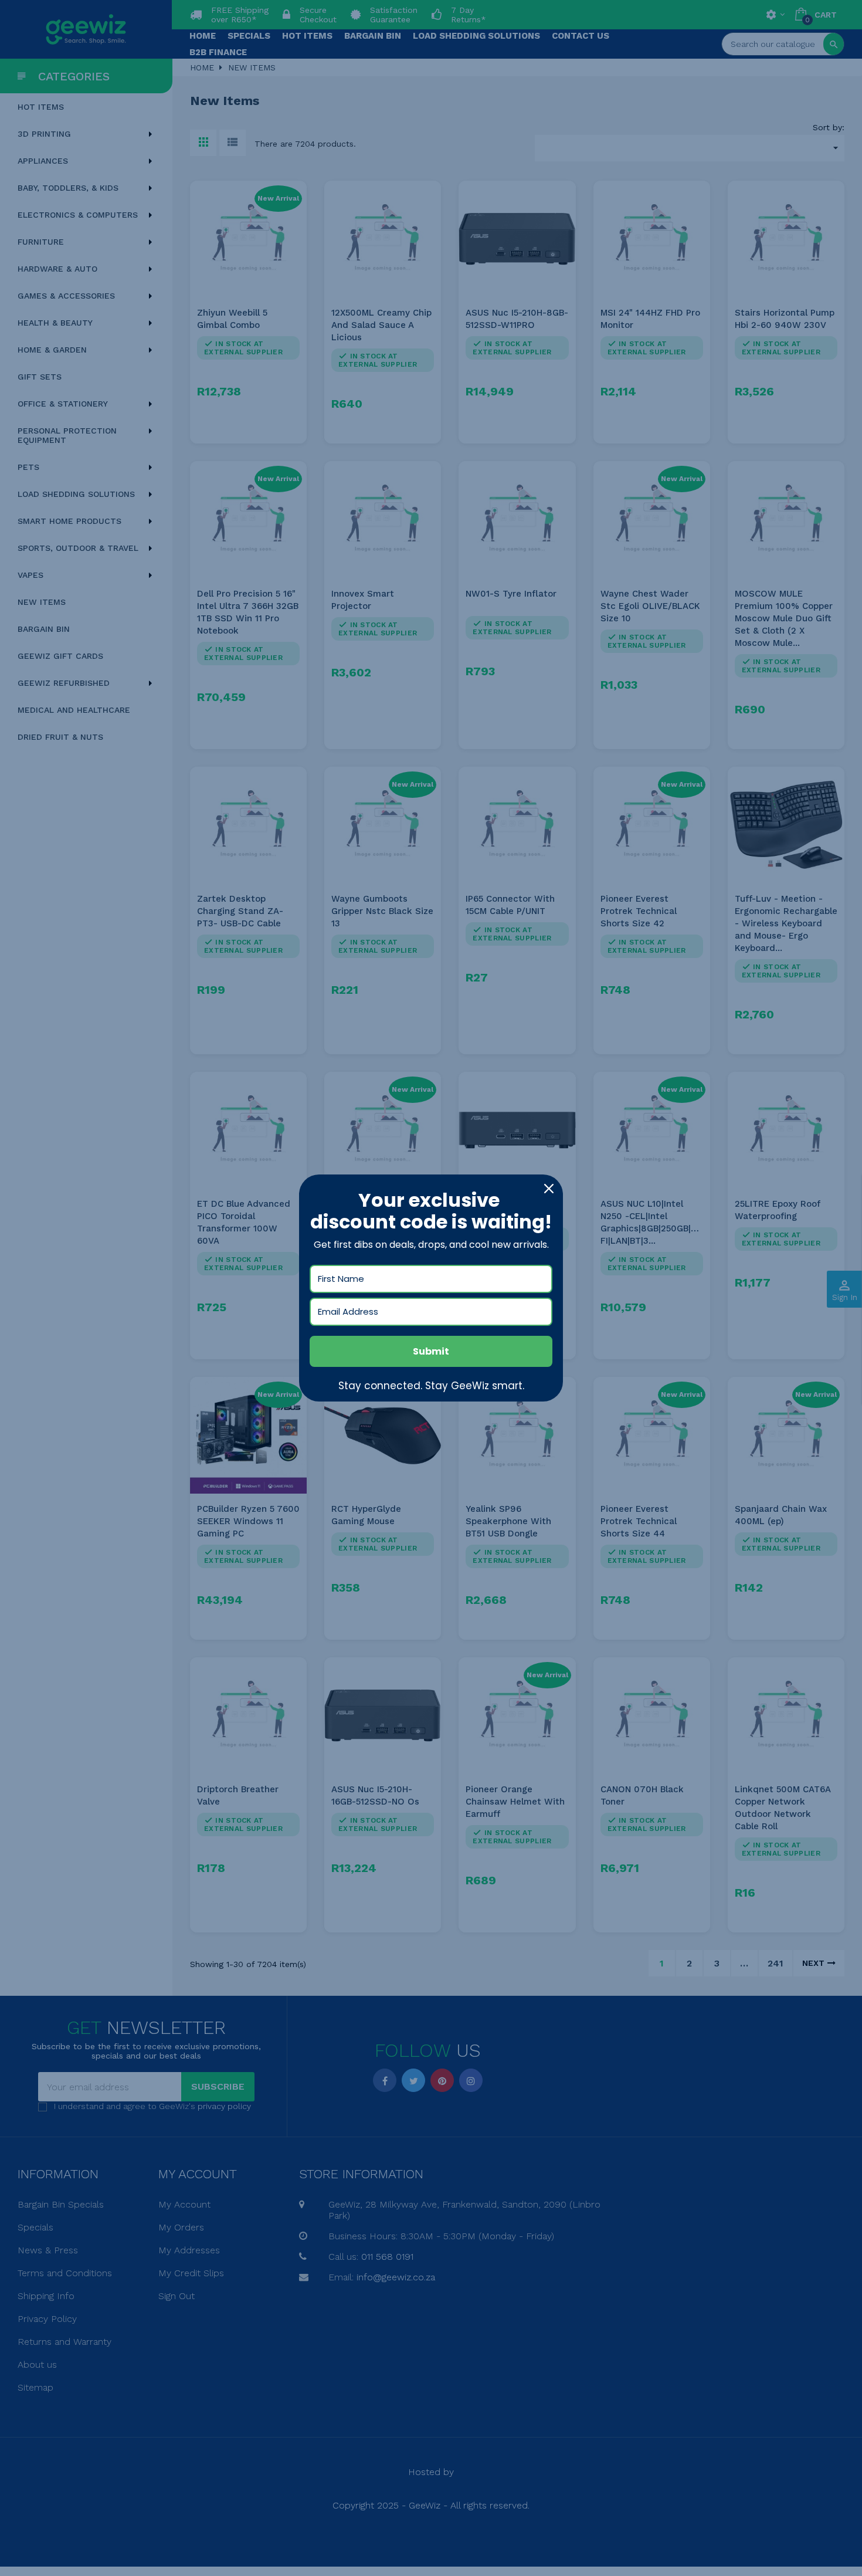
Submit (431, 1351)
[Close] (549, 1189)
